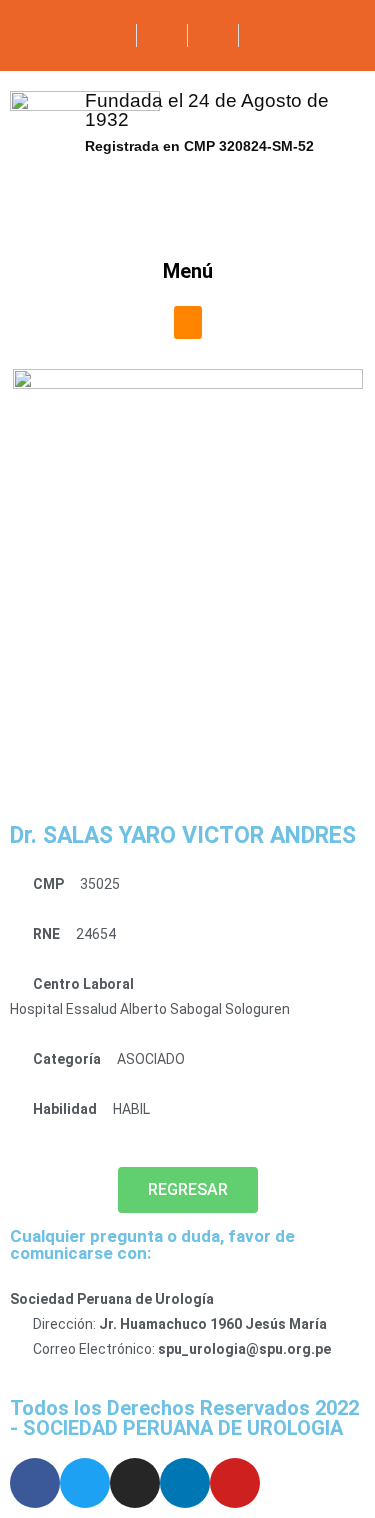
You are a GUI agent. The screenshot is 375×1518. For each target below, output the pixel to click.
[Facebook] (35, 1483)
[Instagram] (135, 1483)
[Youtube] (235, 1483)
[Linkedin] (185, 1483)
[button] (188, 322)
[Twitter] (85, 1483)
